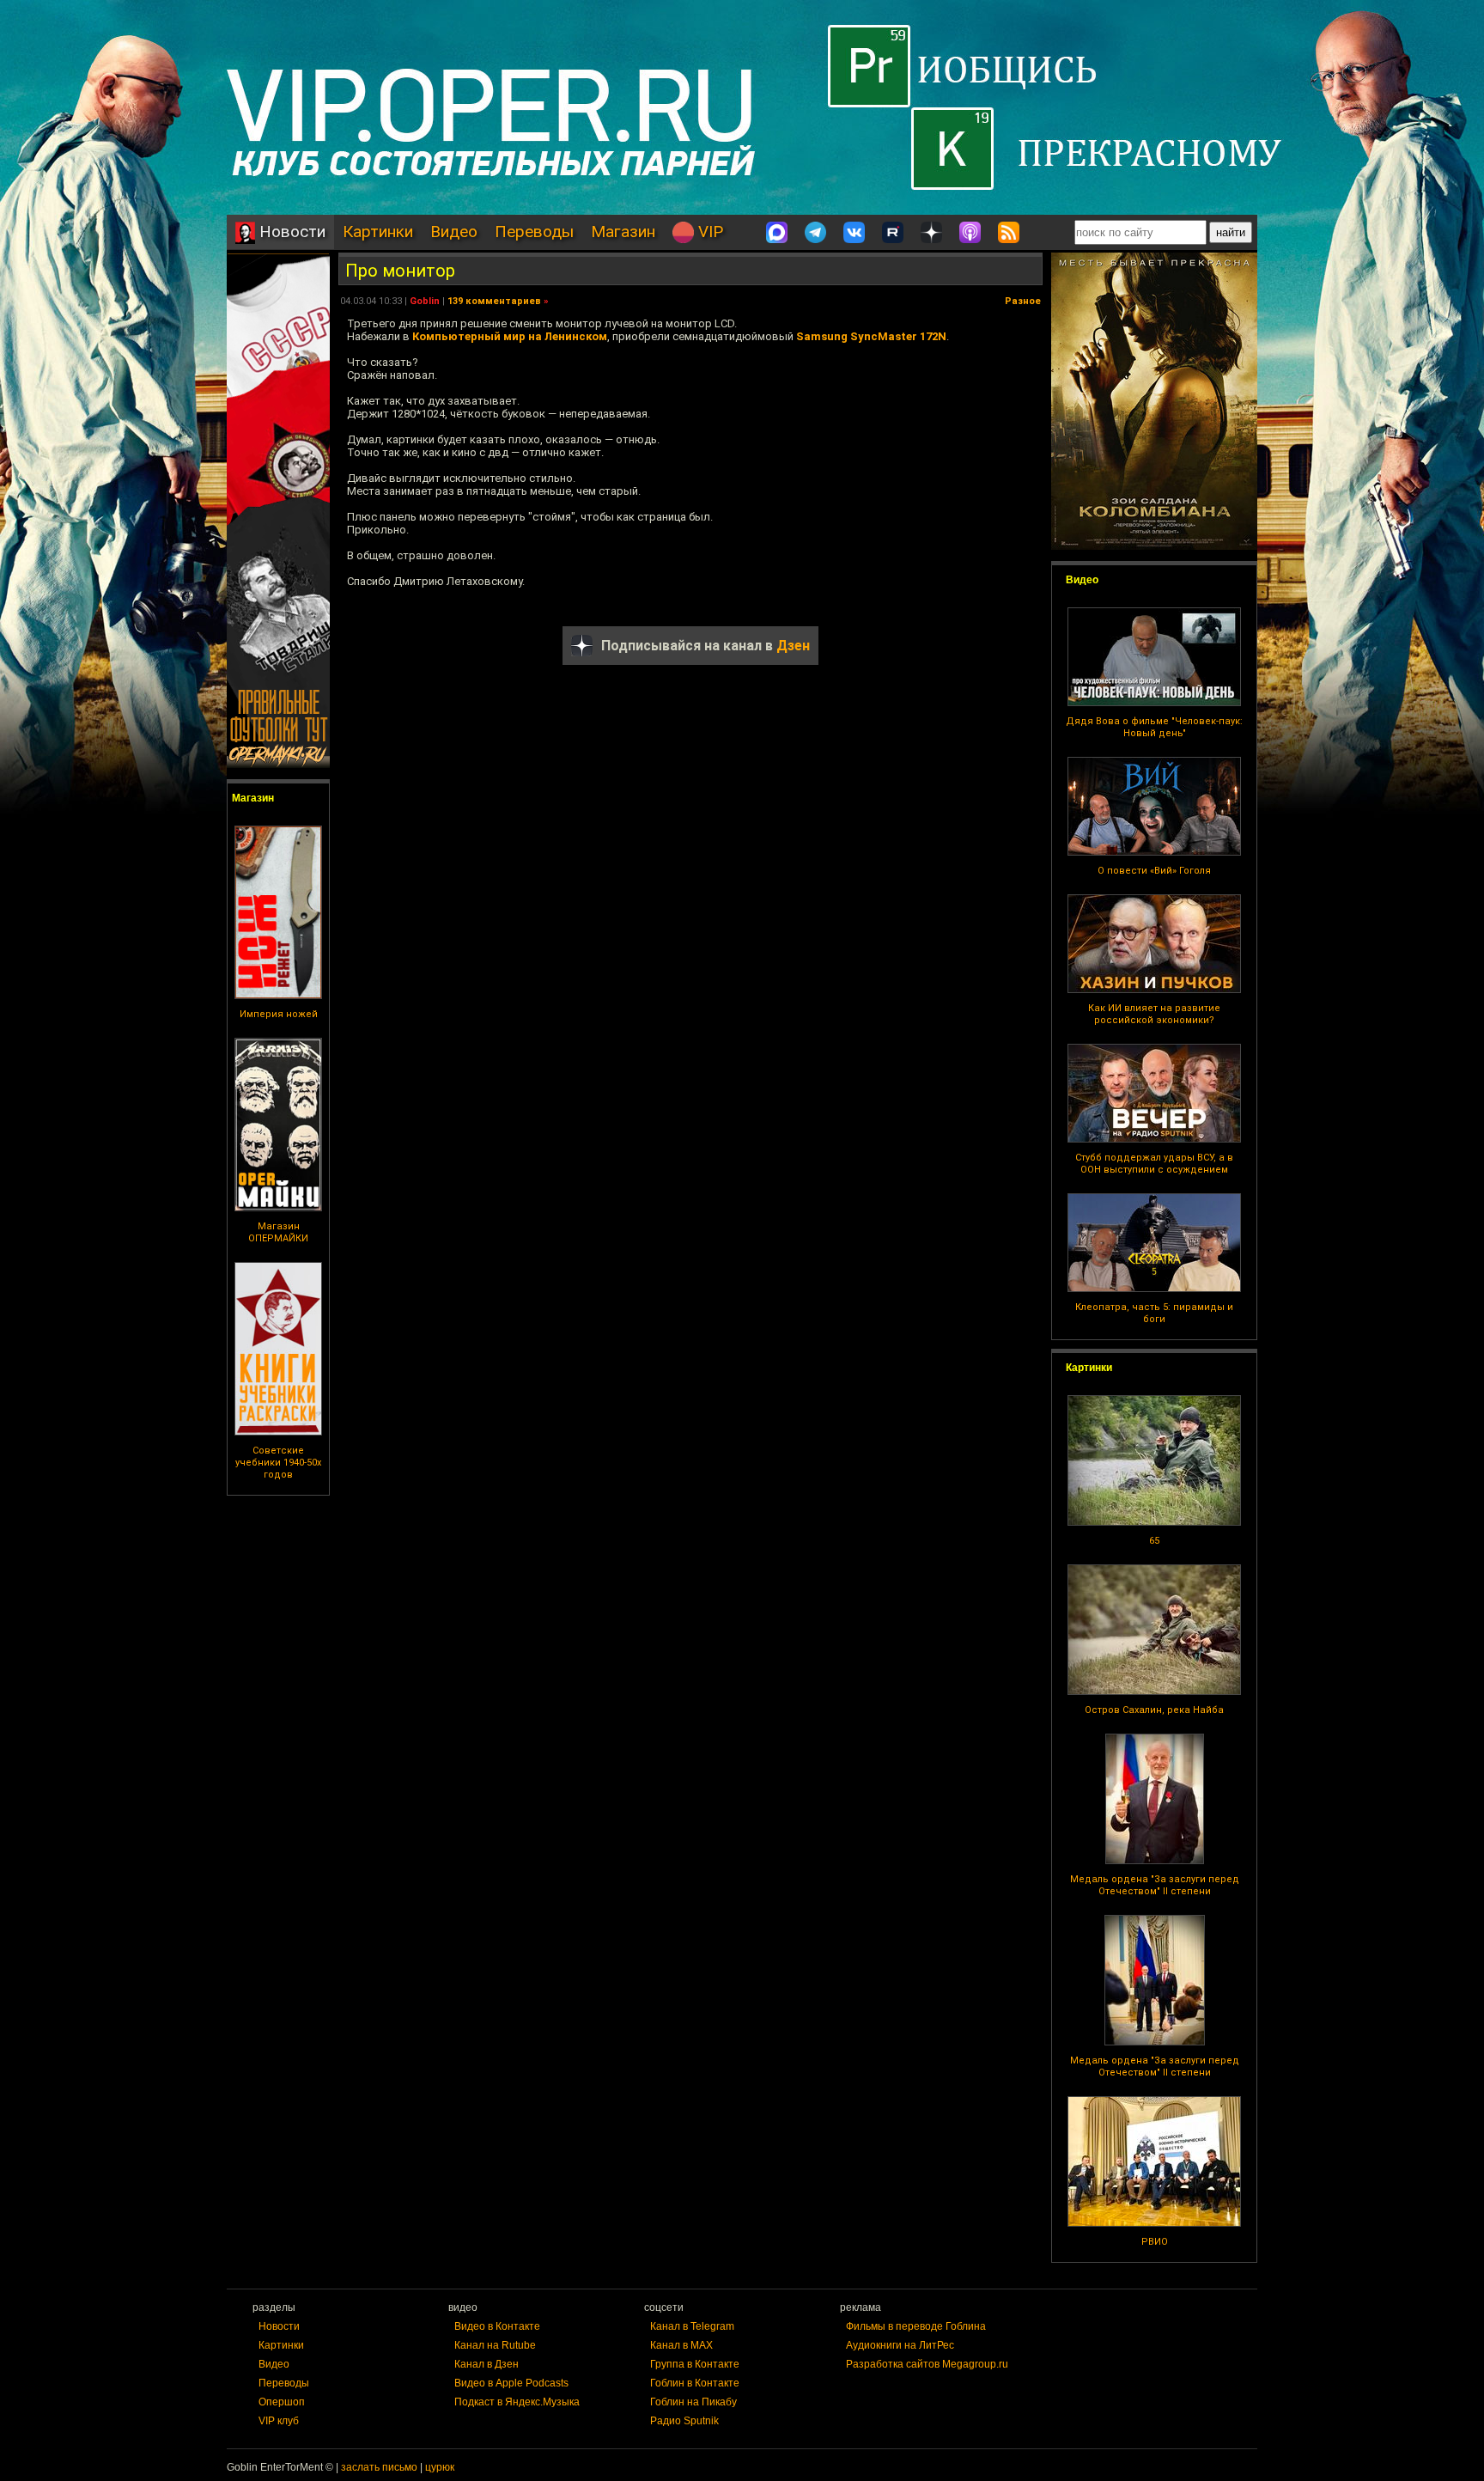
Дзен (793, 646)
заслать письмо (379, 2467)
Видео (454, 232)
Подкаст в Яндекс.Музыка (517, 2402)
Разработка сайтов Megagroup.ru (927, 2364)
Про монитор (400, 271)
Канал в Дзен (487, 2364)
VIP (709, 232)
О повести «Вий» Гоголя (1154, 871)
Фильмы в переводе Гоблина (916, 2326)
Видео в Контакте (497, 2326)
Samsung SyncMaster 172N (871, 336)
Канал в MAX (681, 2345)
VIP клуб (279, 2421)
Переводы (534, 232)
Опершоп (282, 2402)
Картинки (378, 232)
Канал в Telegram (692, 2326)
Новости (290, 232)
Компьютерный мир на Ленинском (510, 336)
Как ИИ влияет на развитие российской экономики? (1154, 1014)
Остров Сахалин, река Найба (1154, 1710)
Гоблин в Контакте (695, 2383)
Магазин (623, 232)
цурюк (440, 2467)
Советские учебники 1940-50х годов (278, 1463)
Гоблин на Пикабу (693, 2402)
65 (1154, 1541)
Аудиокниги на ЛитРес (900, 2345)
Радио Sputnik (684, 2421)
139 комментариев (494, 301)
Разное (1023, 301)
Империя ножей (279, 1014)
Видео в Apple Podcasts (511, 2383)
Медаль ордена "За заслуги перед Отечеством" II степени (1155, 1885)
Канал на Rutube (495, 2345)
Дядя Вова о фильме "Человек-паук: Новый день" (1154, 727)
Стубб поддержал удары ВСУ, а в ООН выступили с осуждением (1154, 1164)
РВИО (1155, 2242)
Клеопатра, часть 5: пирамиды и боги (1154, 1313)
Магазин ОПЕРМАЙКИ (278, 1232)
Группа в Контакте (695, 2364)
